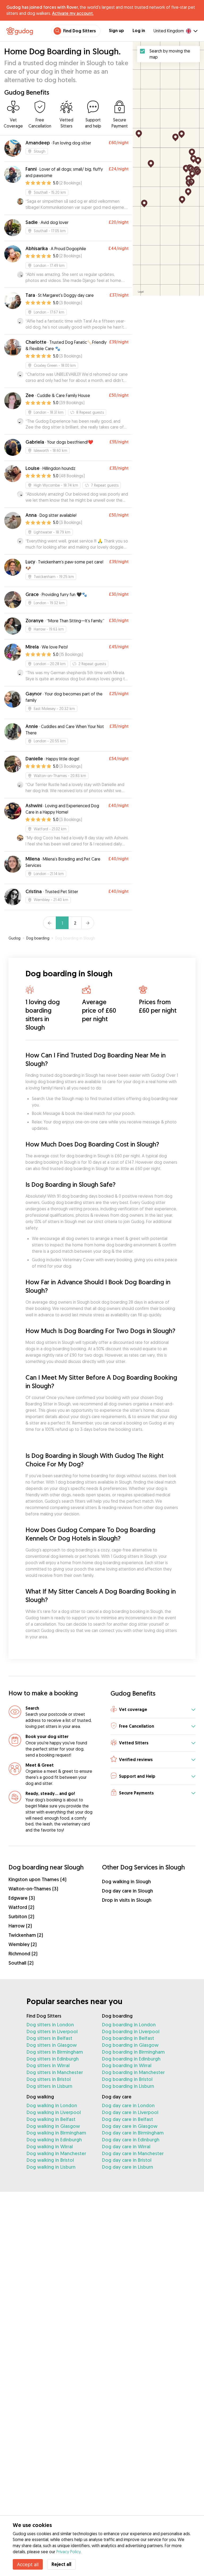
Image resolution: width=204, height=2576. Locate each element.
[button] (153, 1710)
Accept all (28, 2564)
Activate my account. (73, 13)
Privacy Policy (68, 2552)
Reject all (61, 2564)
